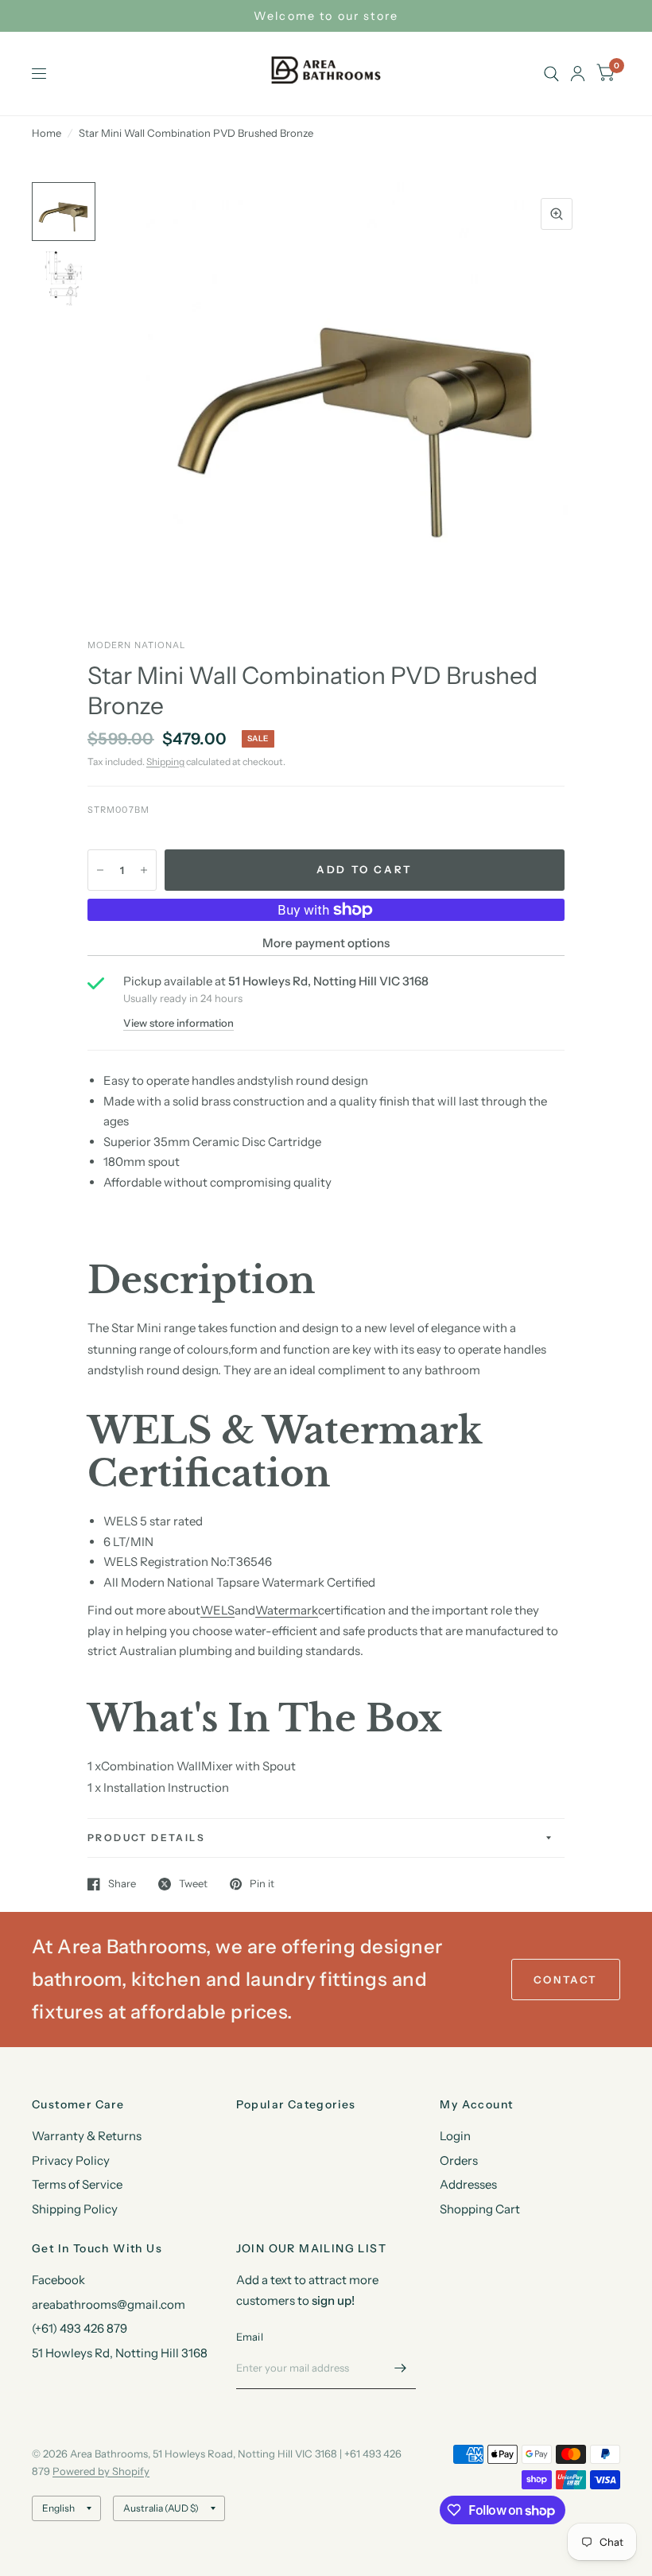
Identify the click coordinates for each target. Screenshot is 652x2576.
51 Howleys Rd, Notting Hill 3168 (120, 2353)
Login (455, 2136)
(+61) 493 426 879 (80, 2328)
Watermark (287, 1610)
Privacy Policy (71, 2160)
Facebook (58, 2280)
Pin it (262, 1884)
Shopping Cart (480, 2209)
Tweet (193, 1884)
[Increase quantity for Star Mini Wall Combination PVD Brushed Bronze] (144, 870)
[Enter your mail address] (400, 2368)
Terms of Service (77, 2184)
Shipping (165, 762)
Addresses (468, 2184)
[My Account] (578, 74)
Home (47, 133)
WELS (217, 1610)
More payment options (326, 943)
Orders (459, 2160)
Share (122, 1884)
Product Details (146, 1838)
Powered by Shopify (101, 2471)
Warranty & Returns (87, 2136)
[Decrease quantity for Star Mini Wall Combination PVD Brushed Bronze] (100, 870)
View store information (179, 1023)
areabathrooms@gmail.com (109, 2304)
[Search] (551, 74)
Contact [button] (566, 1980)
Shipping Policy (75, 2209)
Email (250, 2337)
